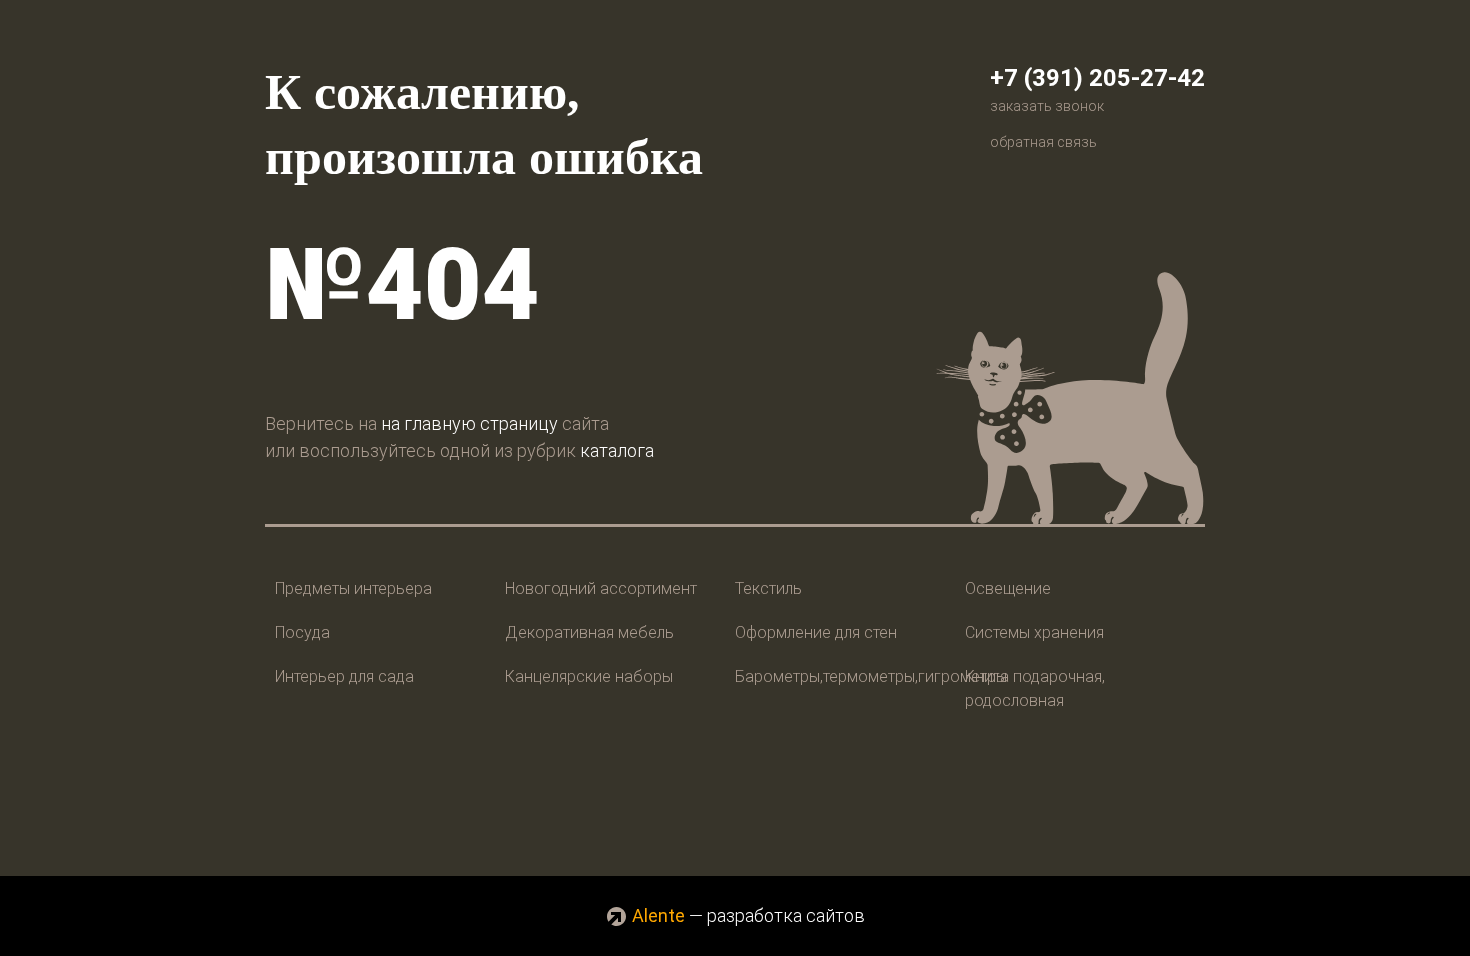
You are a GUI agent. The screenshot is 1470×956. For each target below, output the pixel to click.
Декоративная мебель (589, 632)
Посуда (302, 632)
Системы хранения (1034, 632)
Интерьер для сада (344, 676)
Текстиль (768, 588)
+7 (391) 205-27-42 (1097, 78)
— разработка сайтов (748, 915)
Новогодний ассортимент (601, 588)
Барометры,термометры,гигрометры (871, 676)
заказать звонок (1047, 106)
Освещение (1008, 588)
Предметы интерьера (353, 588)
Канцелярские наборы (589, 676)
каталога (617, 450)
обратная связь (1043, 142)
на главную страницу (469, 423)
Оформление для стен (816, 632)
